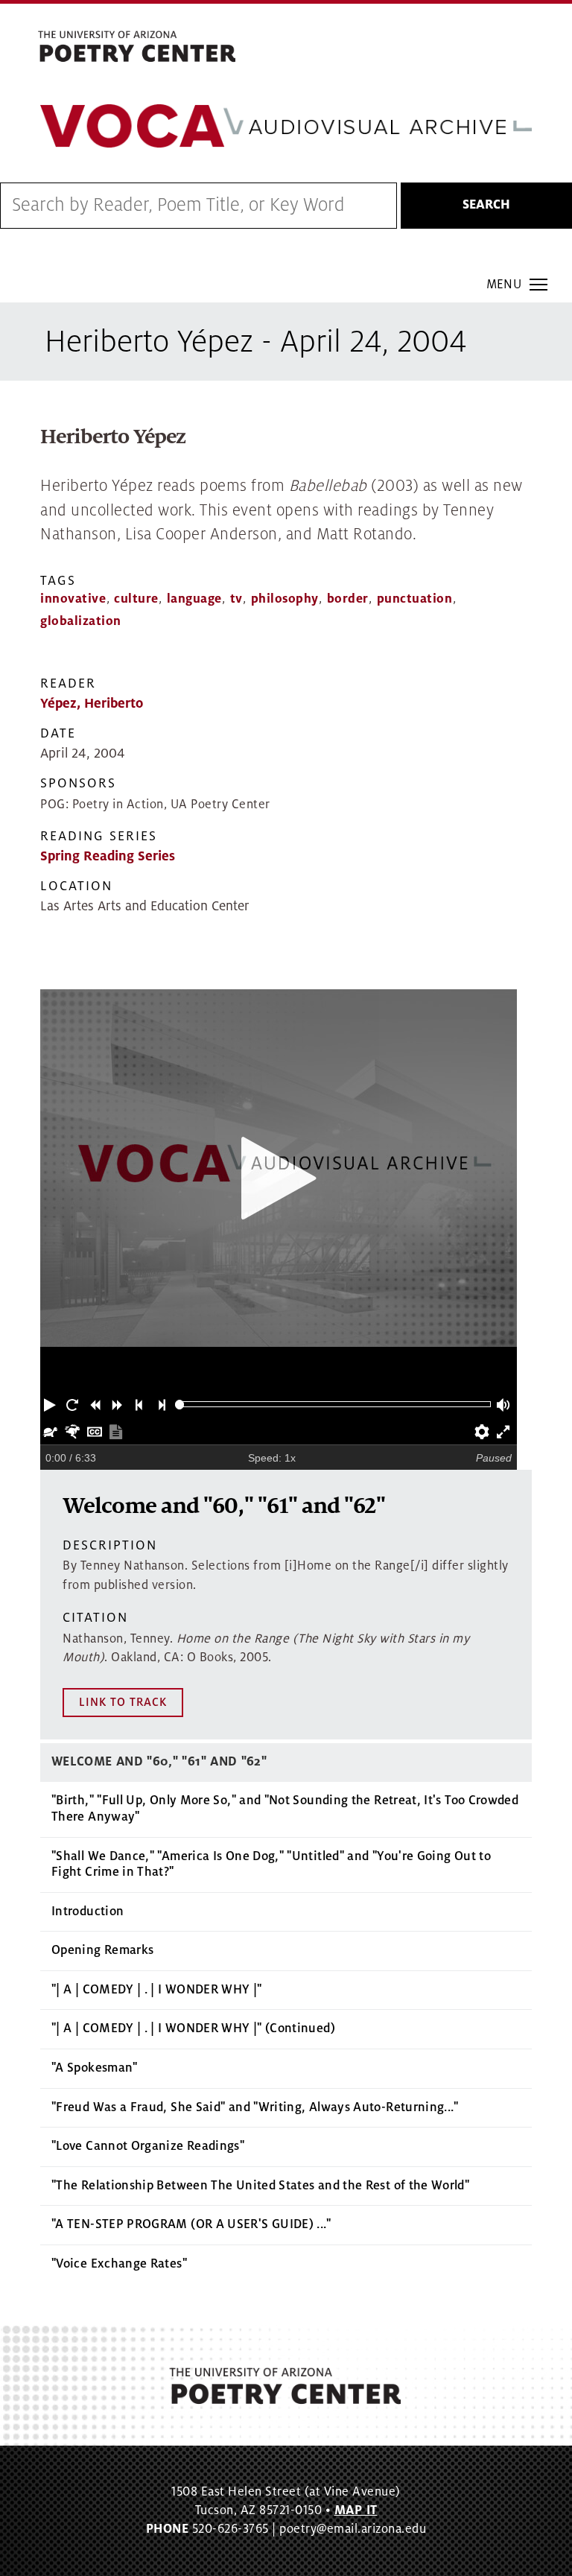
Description (110, 1545)
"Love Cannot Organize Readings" (148, 2146)
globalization (81, 621)
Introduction (88, 1912)
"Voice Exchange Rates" (119, 2264)
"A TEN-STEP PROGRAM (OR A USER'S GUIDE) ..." (191, 2224)
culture (136, 599)
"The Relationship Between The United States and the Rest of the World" (260, 2186)
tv (236, 599)
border (348, 599)
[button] (51, 1404)
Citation (95, 1618)
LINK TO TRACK (123, 1702)
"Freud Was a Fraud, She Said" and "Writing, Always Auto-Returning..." (255, 2107)
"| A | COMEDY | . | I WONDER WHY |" (157, 1990)
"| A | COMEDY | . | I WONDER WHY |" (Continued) (193, 2028)
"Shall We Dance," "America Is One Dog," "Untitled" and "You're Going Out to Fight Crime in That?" (271, 1865)
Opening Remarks (102, 1950)
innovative (73, 599)
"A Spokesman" (95, 2068)
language (194, 599)
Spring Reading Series (108, 856)
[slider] (180, 1405)
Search (486, 205)
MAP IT (356, 2510)
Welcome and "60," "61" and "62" (159, 1762)
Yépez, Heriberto (92, 704)
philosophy (285, 599)
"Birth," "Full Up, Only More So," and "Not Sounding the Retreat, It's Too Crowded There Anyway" (285, 1809)
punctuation (415, 599)
